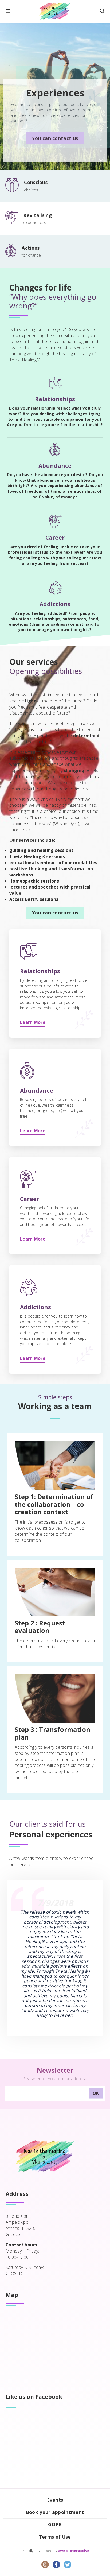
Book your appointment (55, 2512)
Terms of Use (55, 2537)
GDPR (55, 2524)
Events (55, 2500)
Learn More (33, 1022)
